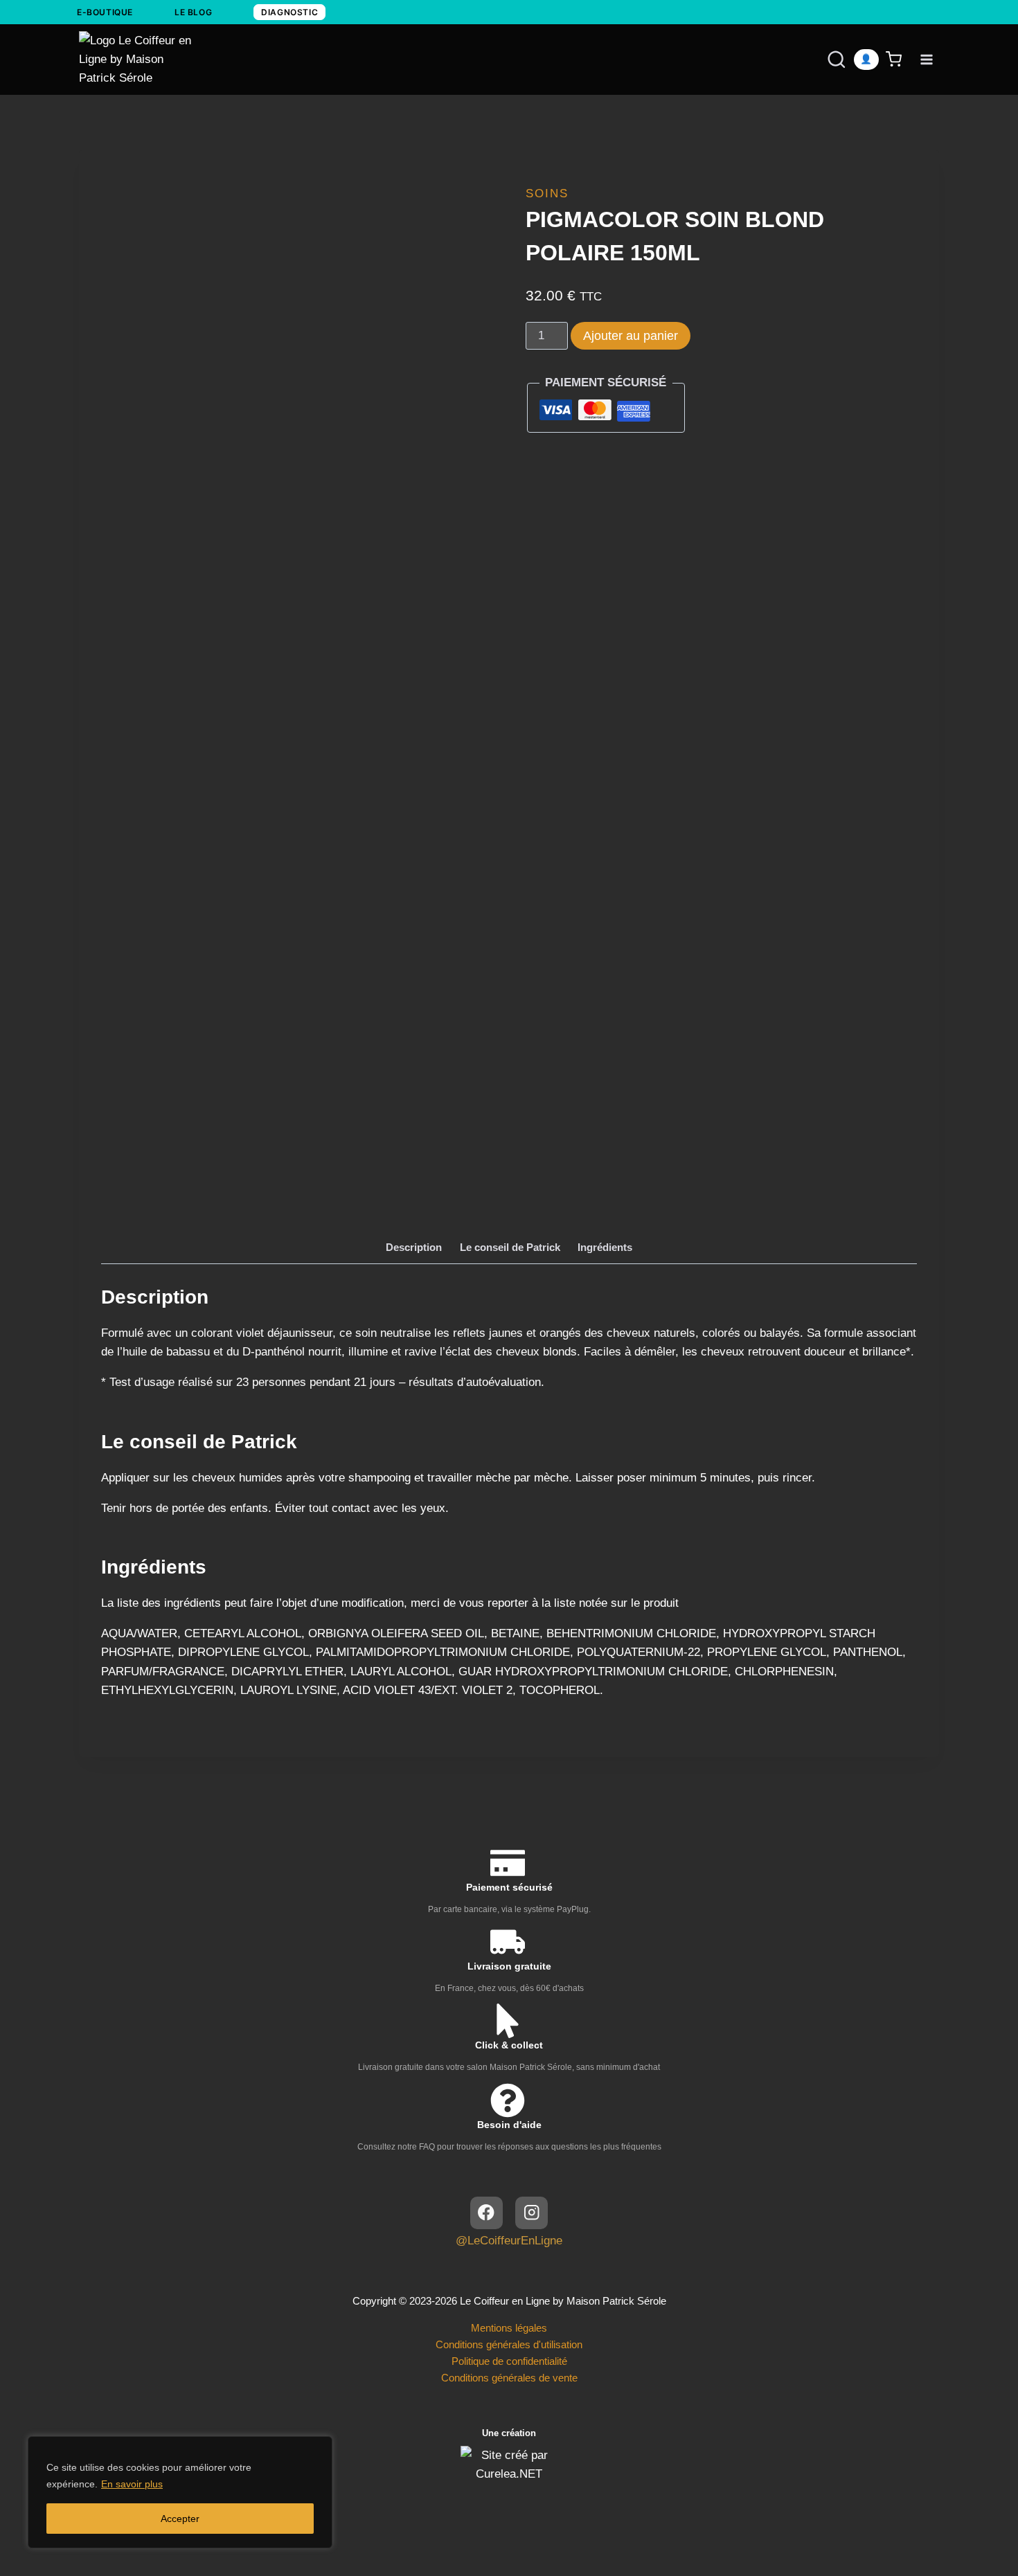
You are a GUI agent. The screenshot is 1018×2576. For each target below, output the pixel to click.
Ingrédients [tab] (605, 1247)
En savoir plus (132, 2484)
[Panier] (896, 59)
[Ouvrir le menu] (926, 59)
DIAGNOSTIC (289, 12)
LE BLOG (193, 12)
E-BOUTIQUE (105, 12)
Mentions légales (509, 2328)
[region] (180, 2492)
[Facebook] (486, 2213)
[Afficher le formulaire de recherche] (823, 60)
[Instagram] (532, 2213)
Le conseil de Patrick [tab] (510, 1247)
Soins (547, 193)
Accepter (180, 2519)
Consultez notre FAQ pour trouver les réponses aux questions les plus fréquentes (509, 2147)
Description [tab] (414, 1247)
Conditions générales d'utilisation (509, 2344)
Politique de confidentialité (509, 2361)
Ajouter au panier (631, 336)
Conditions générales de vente (509, 2378)
